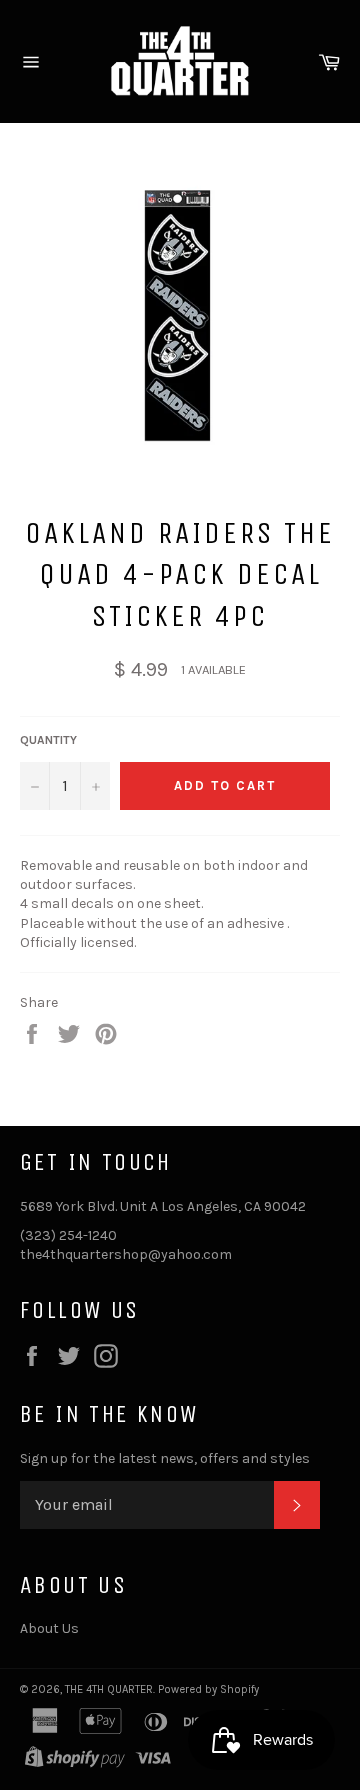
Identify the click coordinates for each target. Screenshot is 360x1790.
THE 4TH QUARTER (109, 1689)
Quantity (48, 740)
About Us (49, 1628)
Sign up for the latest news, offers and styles (165, 1458)
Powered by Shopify (208, 1689)
